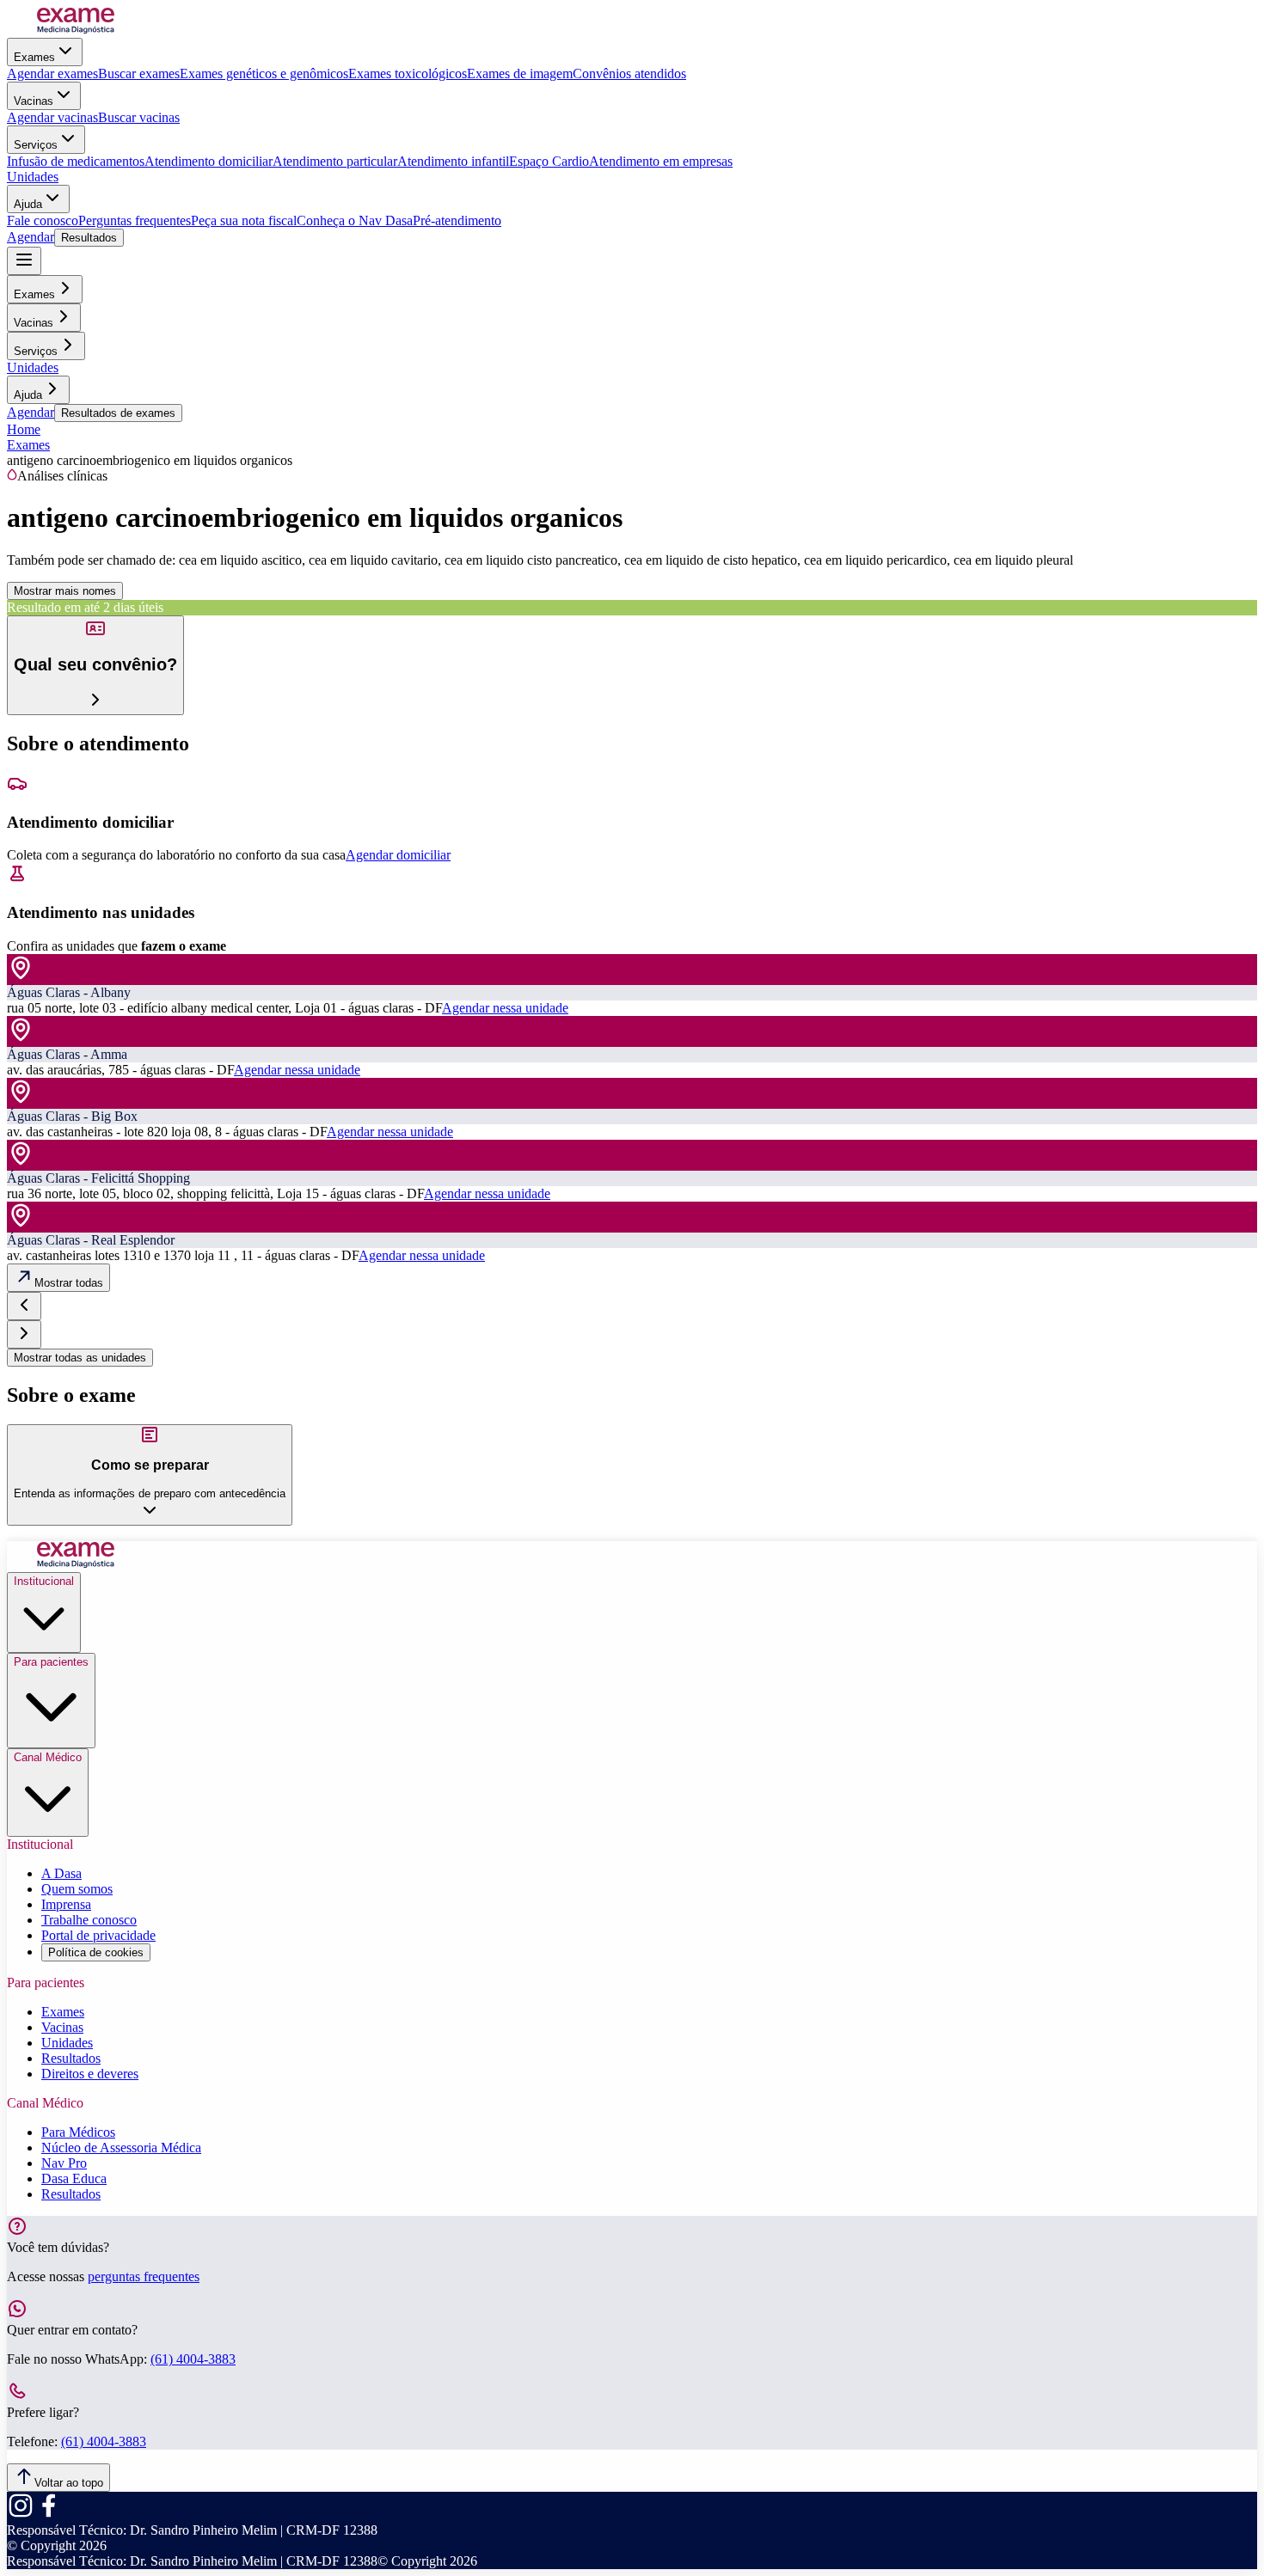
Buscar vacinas (139, 117)
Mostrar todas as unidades (80, 1358)
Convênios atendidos (629, 73)
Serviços (36, 145)
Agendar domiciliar (398, 855)
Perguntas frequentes (135, 220)
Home (24, 429)
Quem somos (77, 1889)
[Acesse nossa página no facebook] (48, 2515)
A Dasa (61, 1873)
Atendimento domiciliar (209, 161)
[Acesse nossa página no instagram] (21, 2515)
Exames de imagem (520, 73)
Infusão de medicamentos (76, 161)
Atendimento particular (335, 161)
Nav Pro (64, 2163)
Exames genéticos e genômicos (264, 73)
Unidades (33, 177)
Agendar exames (52, 73)
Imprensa (66, 1904)
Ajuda (28, 204)
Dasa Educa (74, 2178)
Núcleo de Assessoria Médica (121, 2148)
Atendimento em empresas (661, 161)
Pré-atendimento (457, 220)
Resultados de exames (118, 413)
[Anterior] (24, 1306)
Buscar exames (139, 73)
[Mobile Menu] (24, 261)
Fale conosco (43, 220)
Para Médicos (78, 2132)
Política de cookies (96, 1952)
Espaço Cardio (549, 161)
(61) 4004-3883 (193, 2359)
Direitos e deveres (90, 2074)
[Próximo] (24, 1334)
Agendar (31, 237)
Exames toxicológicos (408, 73)
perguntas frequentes (144, 2276)
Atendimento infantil (453, 161)
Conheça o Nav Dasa (355, 220)
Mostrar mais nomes (65, 591)
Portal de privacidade (98, 1935)
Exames (34, 57)
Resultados (89, 238)
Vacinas (34, 101)
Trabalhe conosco (89, 1920)
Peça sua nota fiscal (244, 220)
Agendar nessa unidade (505, 1008)
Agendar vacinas (52, 117)
